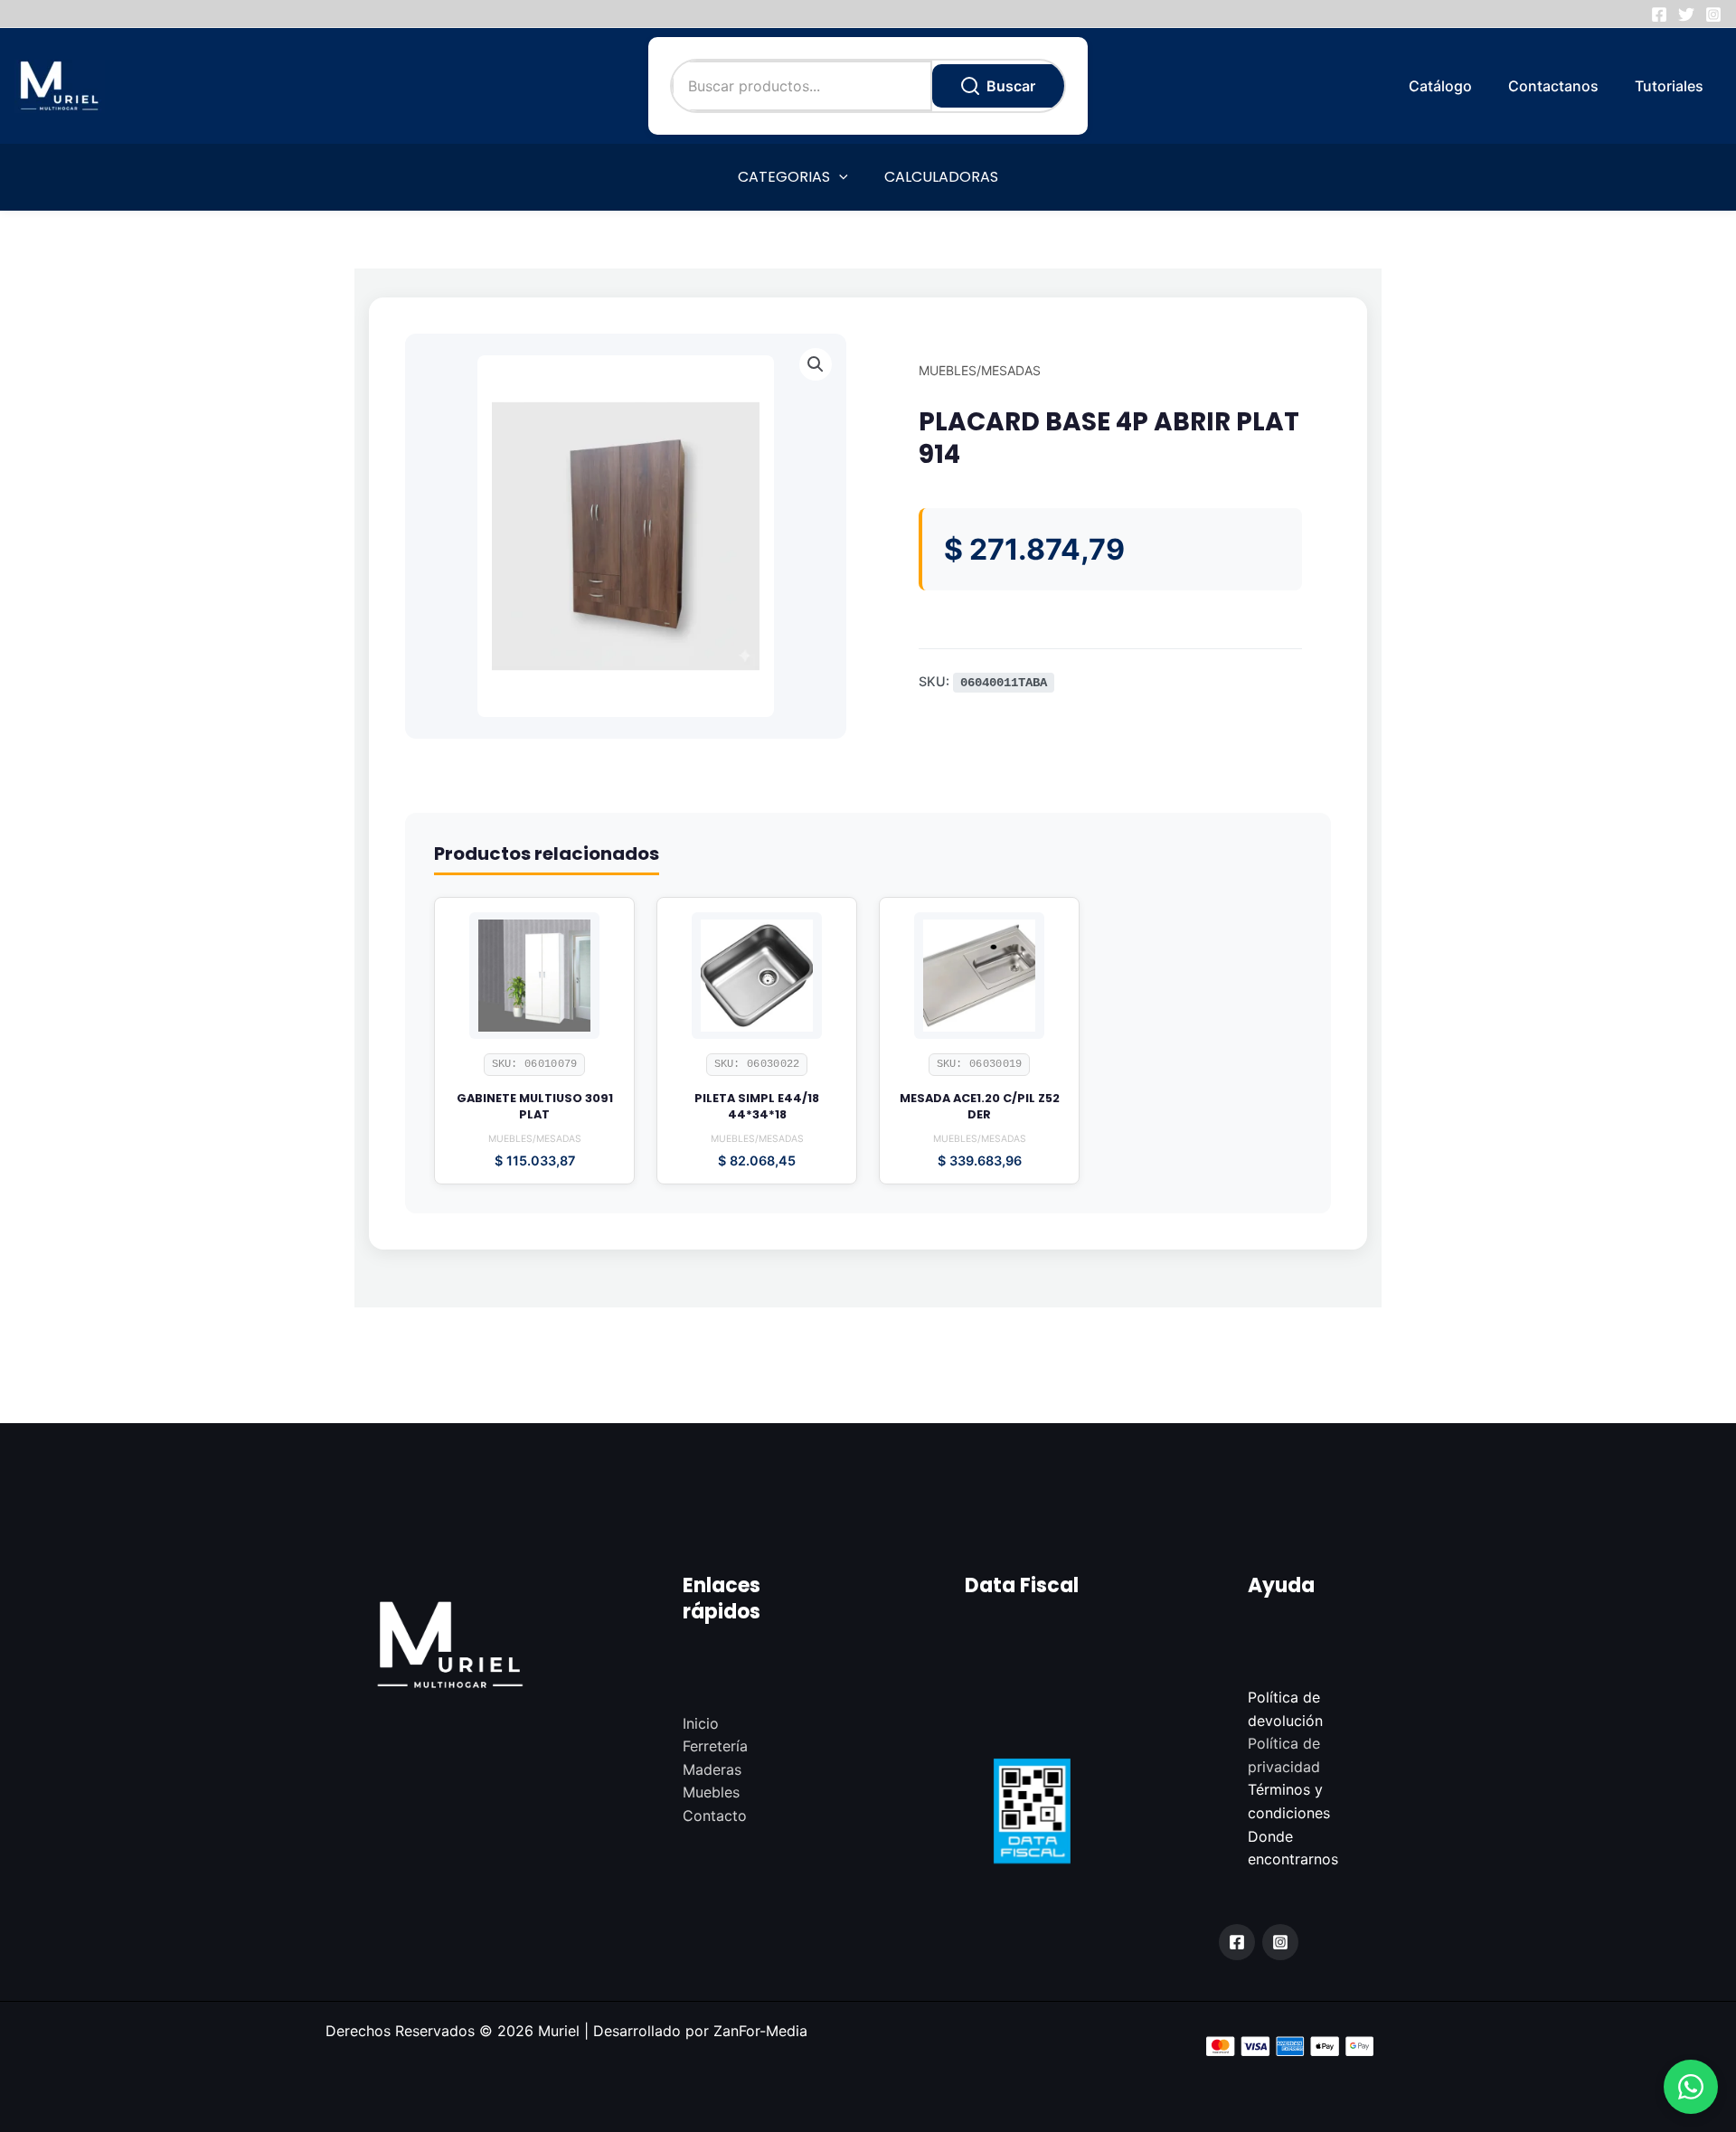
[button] (1691, 2087)
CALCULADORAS (941, 177)
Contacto (715, 1816)
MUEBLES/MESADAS (980, 370)
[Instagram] (1713, 14)
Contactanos (1553, 86)
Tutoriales (1669, 86)
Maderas (712, 1769)
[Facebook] (1659, 14)
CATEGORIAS (784, 177)
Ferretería (715, 1746)
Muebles (711, 1792)
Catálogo (1440, 86)
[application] (839, 177)
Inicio (701, 1723)
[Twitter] (1686, 14)
